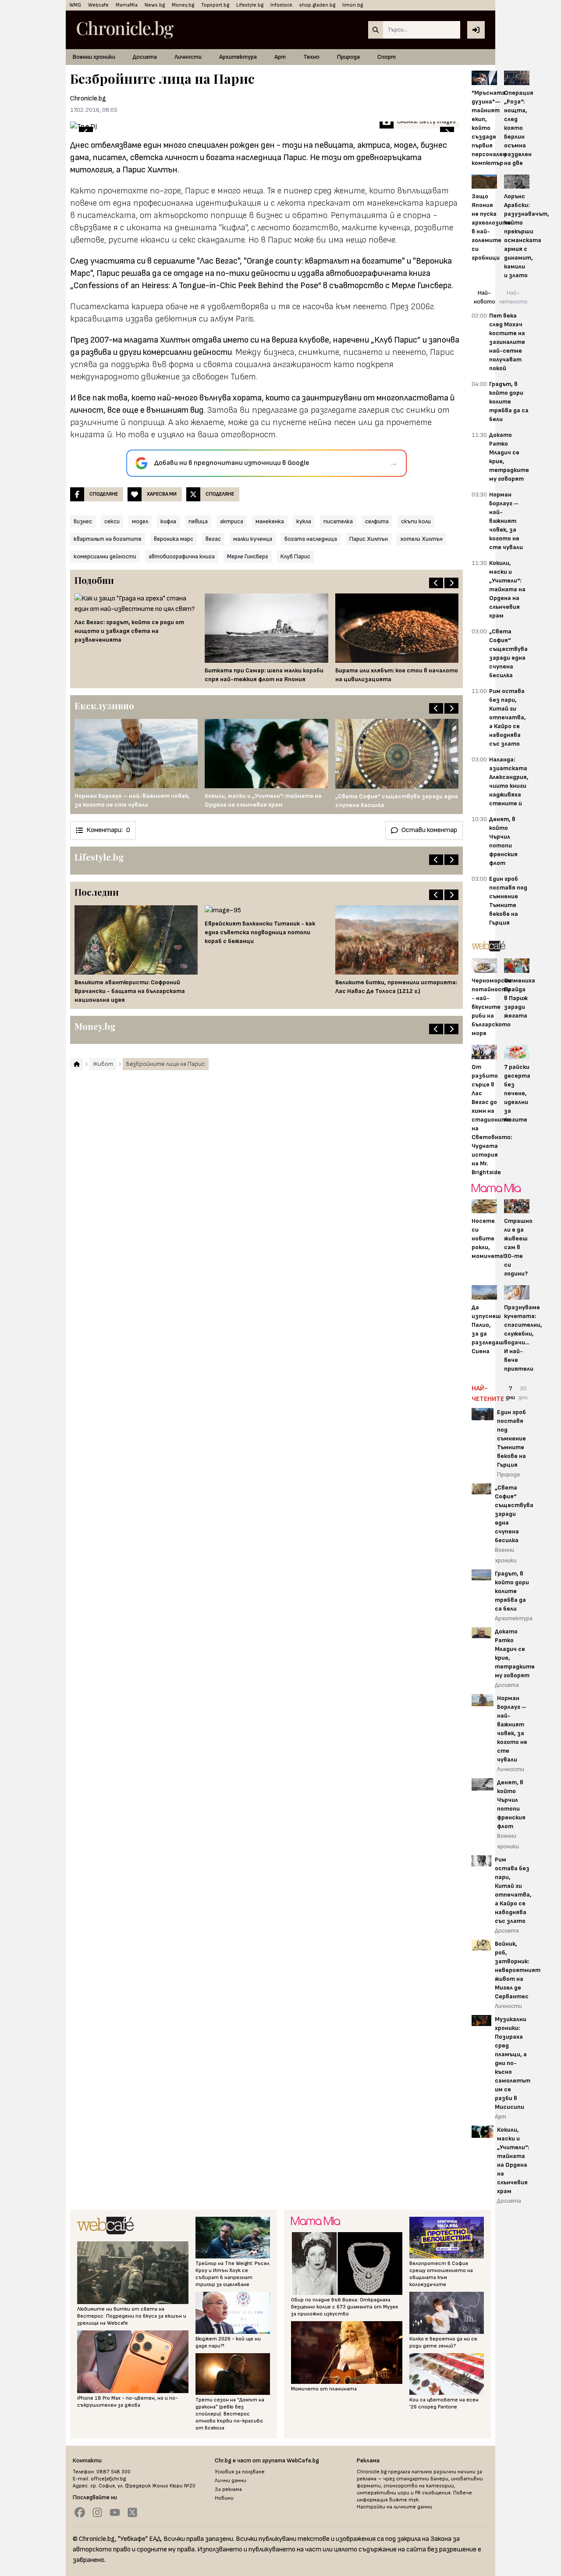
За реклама (228, 2489)
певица (198, 521)
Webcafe (98, 5)
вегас (213, 539)
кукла (304, 521)
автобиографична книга (182, 556)
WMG (75, 5)
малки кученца (253, 539)
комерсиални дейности (105, 556)
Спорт (387, 57)
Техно (311, 57)
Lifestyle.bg (250, 5)
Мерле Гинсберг (248, 556)
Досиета (145, 57)
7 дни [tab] (510, 1393)
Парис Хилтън (369, 539)
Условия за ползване (240, 2472)
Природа (348, 57)
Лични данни (231, 2481)
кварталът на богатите (108, 539)
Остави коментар (429, 830)
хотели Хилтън (421, 539)
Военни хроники (94, 57)
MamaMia (127, 5)
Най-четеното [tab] (513, 297)
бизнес (83, 521)
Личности (188, 57)
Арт (280, 57)
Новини (224, 2498)
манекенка (270, 521)
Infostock (281, 5)
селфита (377, 521)
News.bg (155, 5)
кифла (168, 521)
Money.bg (183, 5)
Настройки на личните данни (394, 2507)
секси (112, 521)
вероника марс (174, 539)
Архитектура (238, 57)
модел (140, 521)
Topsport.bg (215, 5)
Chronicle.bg (88, 98)
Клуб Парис (295, 556)
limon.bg (353, 5)
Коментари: (108, 830)
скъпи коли (416, 521)
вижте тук (404, 2500)
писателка (338, 521)
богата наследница (311, 539)
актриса (232, 521)
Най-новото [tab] (485, 297)
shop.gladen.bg (317, 5)
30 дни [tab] (523, 1393)
